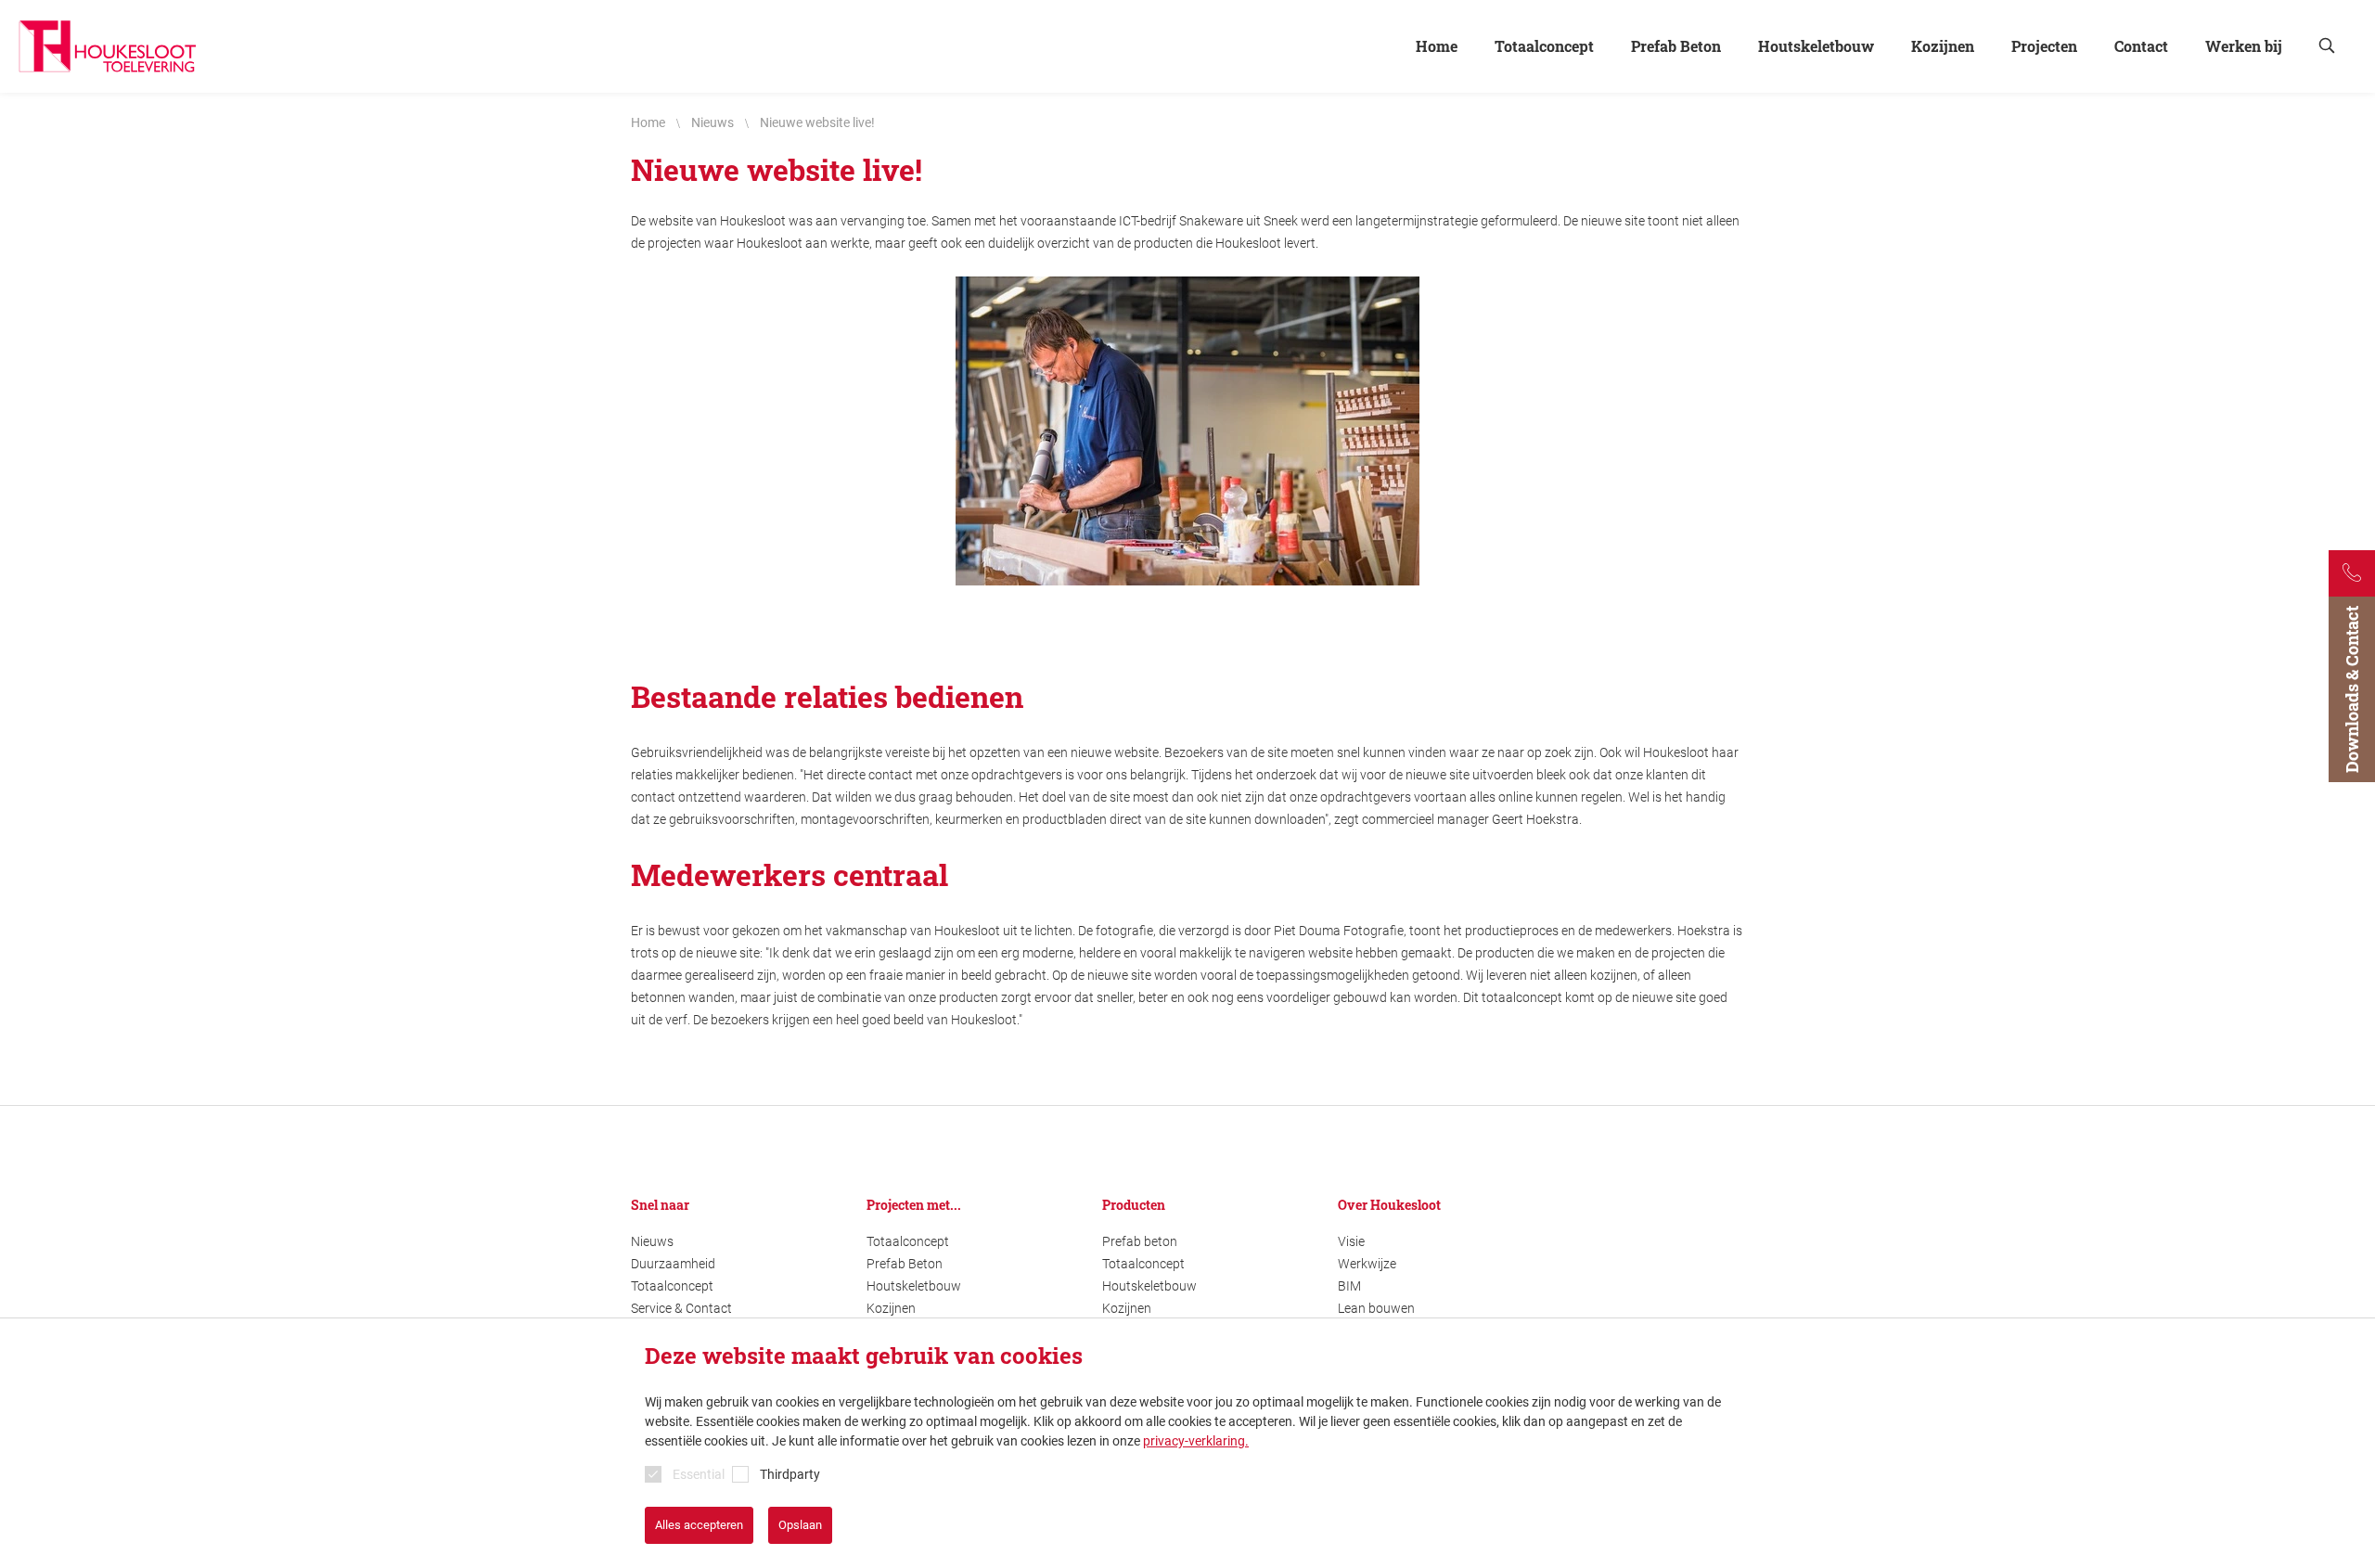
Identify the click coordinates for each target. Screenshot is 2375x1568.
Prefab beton (1140, 1241)
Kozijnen (891, 1308)
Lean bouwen (1376, 1308)
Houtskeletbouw (914, 1286)
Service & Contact (681, 1308)
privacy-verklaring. (1196, 1441)
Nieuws (652, 1241)
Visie (1351, 1241)
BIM (1349, 1286)
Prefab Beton (905, 1264)
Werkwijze (1367, 1264)
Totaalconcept (672, 1286)
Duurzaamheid (673, 1264)
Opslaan (800, 1525)
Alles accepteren (699, 1525)
